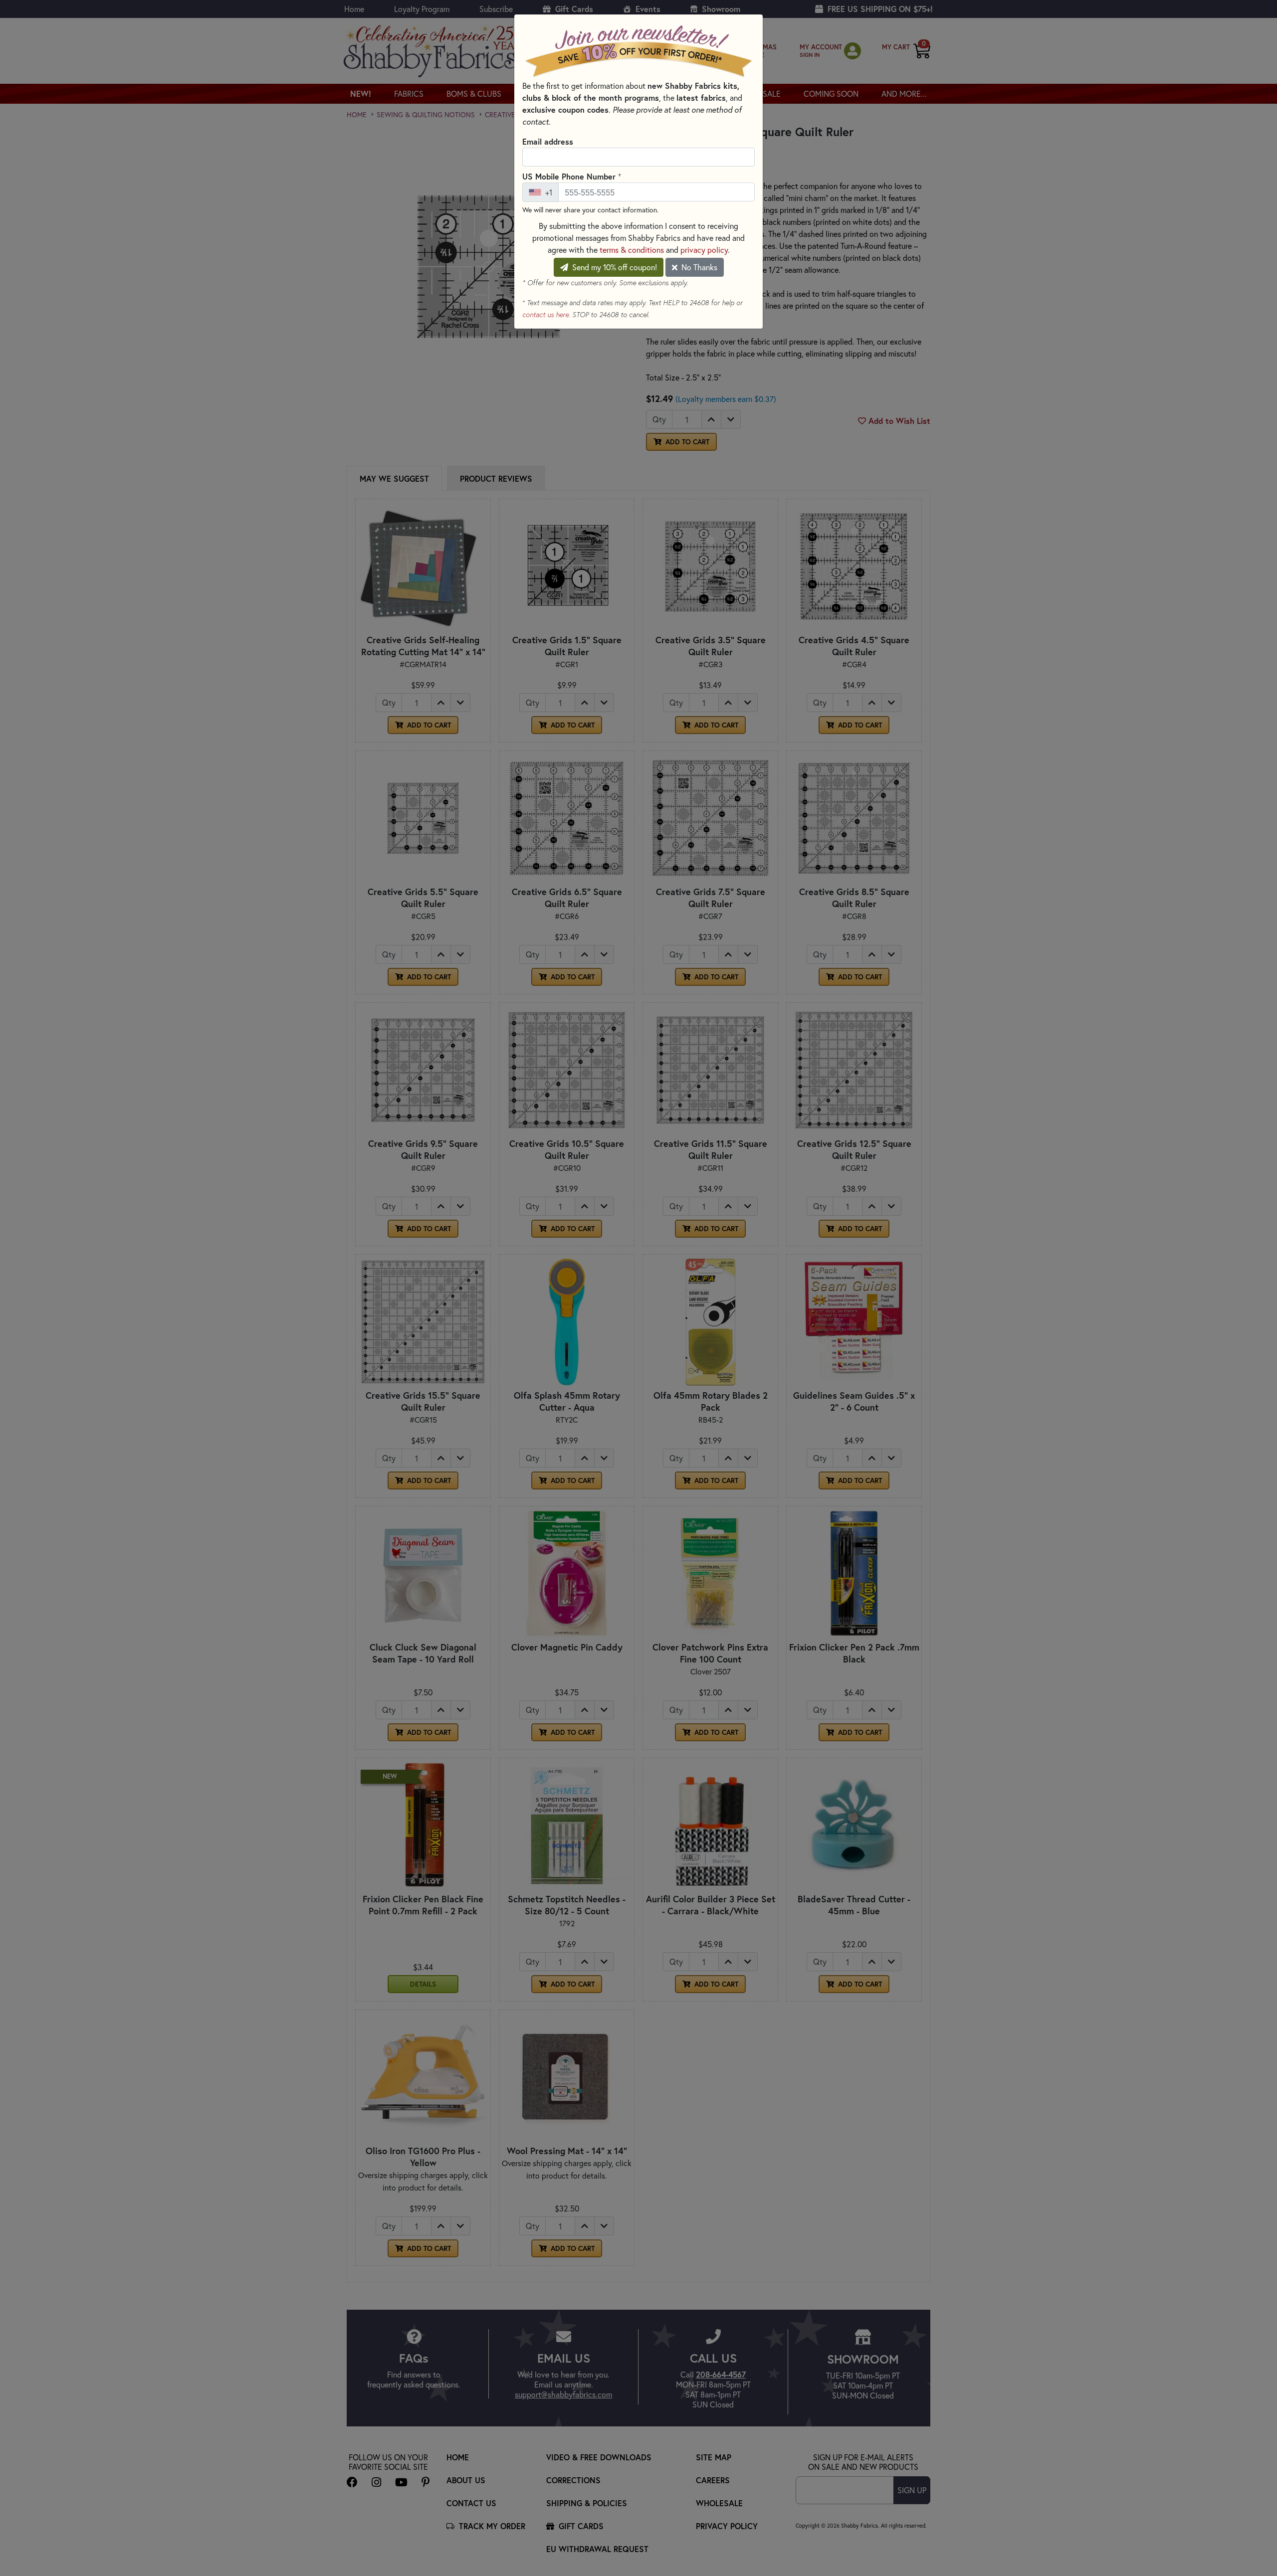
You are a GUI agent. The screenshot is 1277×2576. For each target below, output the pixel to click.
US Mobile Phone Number (572, 176)
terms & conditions (632, 250)
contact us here (545, 315)
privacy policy (704, 250)
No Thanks (698, 267)
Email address (548, 141)
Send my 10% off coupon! (614, 267)
